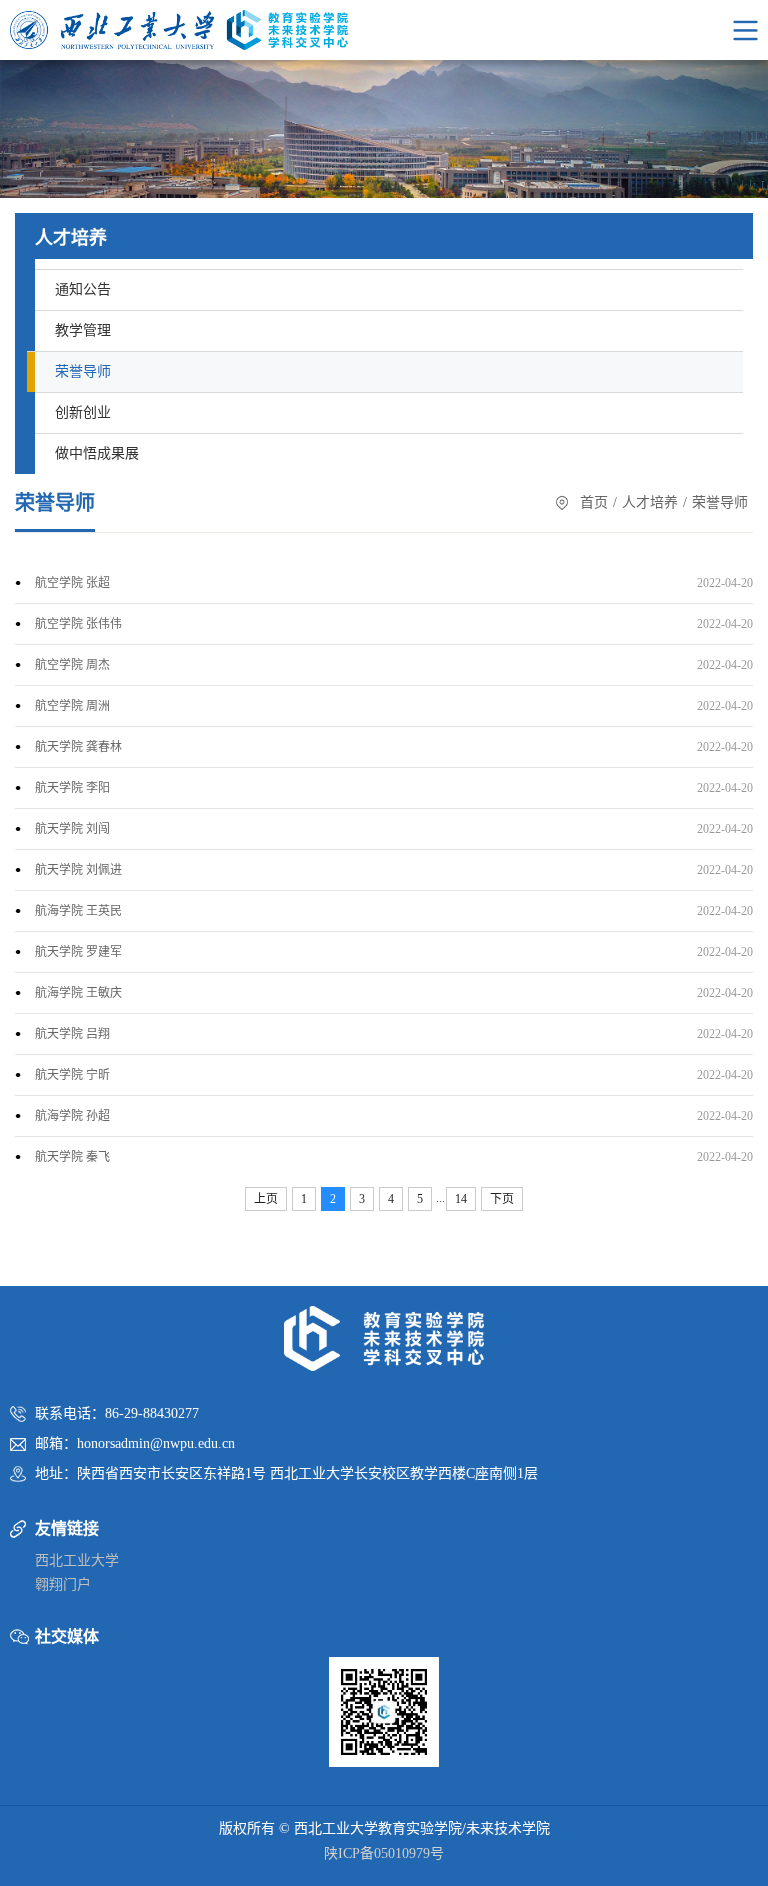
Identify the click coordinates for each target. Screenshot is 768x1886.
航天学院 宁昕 (72, 1075)
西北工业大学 (77, 1560)
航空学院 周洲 (72, 706)
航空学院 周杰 (72, 665)
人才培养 (650, 502)
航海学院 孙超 (72, 1116)
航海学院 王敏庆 (78, 993)
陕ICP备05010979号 (384, 1853)
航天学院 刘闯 (72, 829)
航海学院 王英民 (78, 911)
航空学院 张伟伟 (78, 624)
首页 (594, 502)
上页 (266, 1199)
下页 (502, 1199)
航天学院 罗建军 (78, 952)
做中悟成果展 (97, 453)
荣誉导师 (83, 371)
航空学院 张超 (72, 583)
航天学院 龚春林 (78, 747)
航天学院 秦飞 (72, 1157)
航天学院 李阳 (72, 788)
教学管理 (83, 330)
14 (461, 1199)
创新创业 (83, 412)
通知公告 (83, 289)
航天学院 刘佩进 (78, 870)
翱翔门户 (63, 1584)
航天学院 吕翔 (72, 1034)
